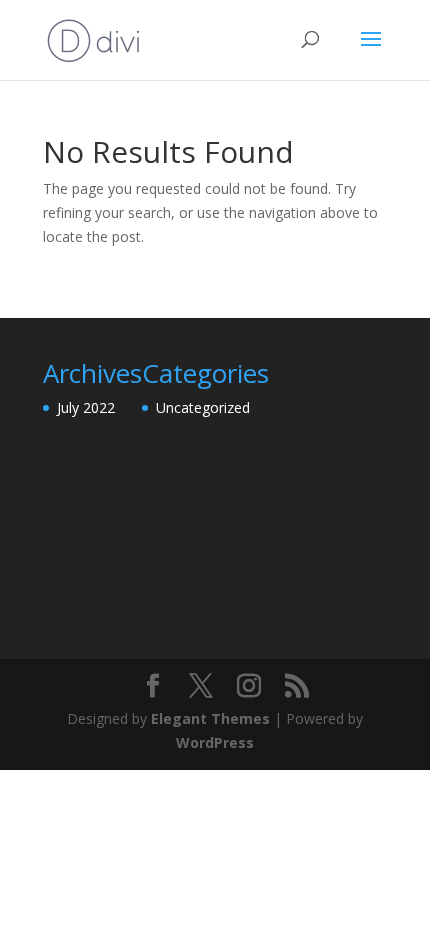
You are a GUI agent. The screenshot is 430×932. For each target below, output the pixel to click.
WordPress (215, 742)
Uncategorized (203, 407)
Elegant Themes (210, 718)
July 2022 (86, 407)
